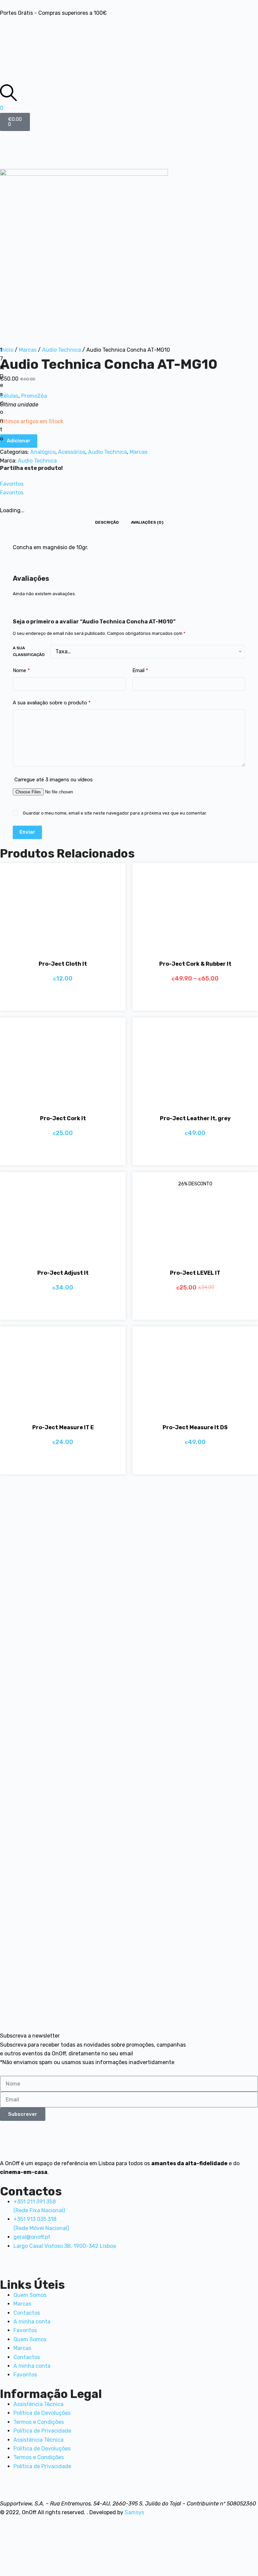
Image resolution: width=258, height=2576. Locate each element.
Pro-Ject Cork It (63, 1118)
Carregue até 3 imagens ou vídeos (54, 780)
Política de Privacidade (42, 2431)
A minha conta (32, 2322)
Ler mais (187, 1153)
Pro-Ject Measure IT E (63, 1427)
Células (9, 396)
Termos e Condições (39, 2422)
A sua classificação (29, 651)
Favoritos (25, 2330)
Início (7, 350)
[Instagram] (94, 26)
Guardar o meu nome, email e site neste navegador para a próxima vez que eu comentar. (115, 813)
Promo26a (34, 396)
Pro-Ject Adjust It (63, 1273)
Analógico (43, 452)
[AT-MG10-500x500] (84, 252)
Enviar (27, 832)
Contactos (27, 2313)
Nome (21, 670)
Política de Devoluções (42, 2413)
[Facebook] (8, 26)
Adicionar (19, 441)
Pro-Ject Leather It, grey (195, 1118)
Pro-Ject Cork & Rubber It (195, 964)
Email (140, 670)
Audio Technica (61, 350)
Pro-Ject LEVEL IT (195, 1273)
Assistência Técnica (38, 2404)
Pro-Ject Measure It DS (195, 1427)
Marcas (28, 350)
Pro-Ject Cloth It (63, 964)
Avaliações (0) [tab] (147, 522)
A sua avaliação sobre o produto (52, 703)
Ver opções (187, 999)
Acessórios (72, 452)
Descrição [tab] (107, 522)
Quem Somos (30, 2295)
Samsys (134, 2512)
